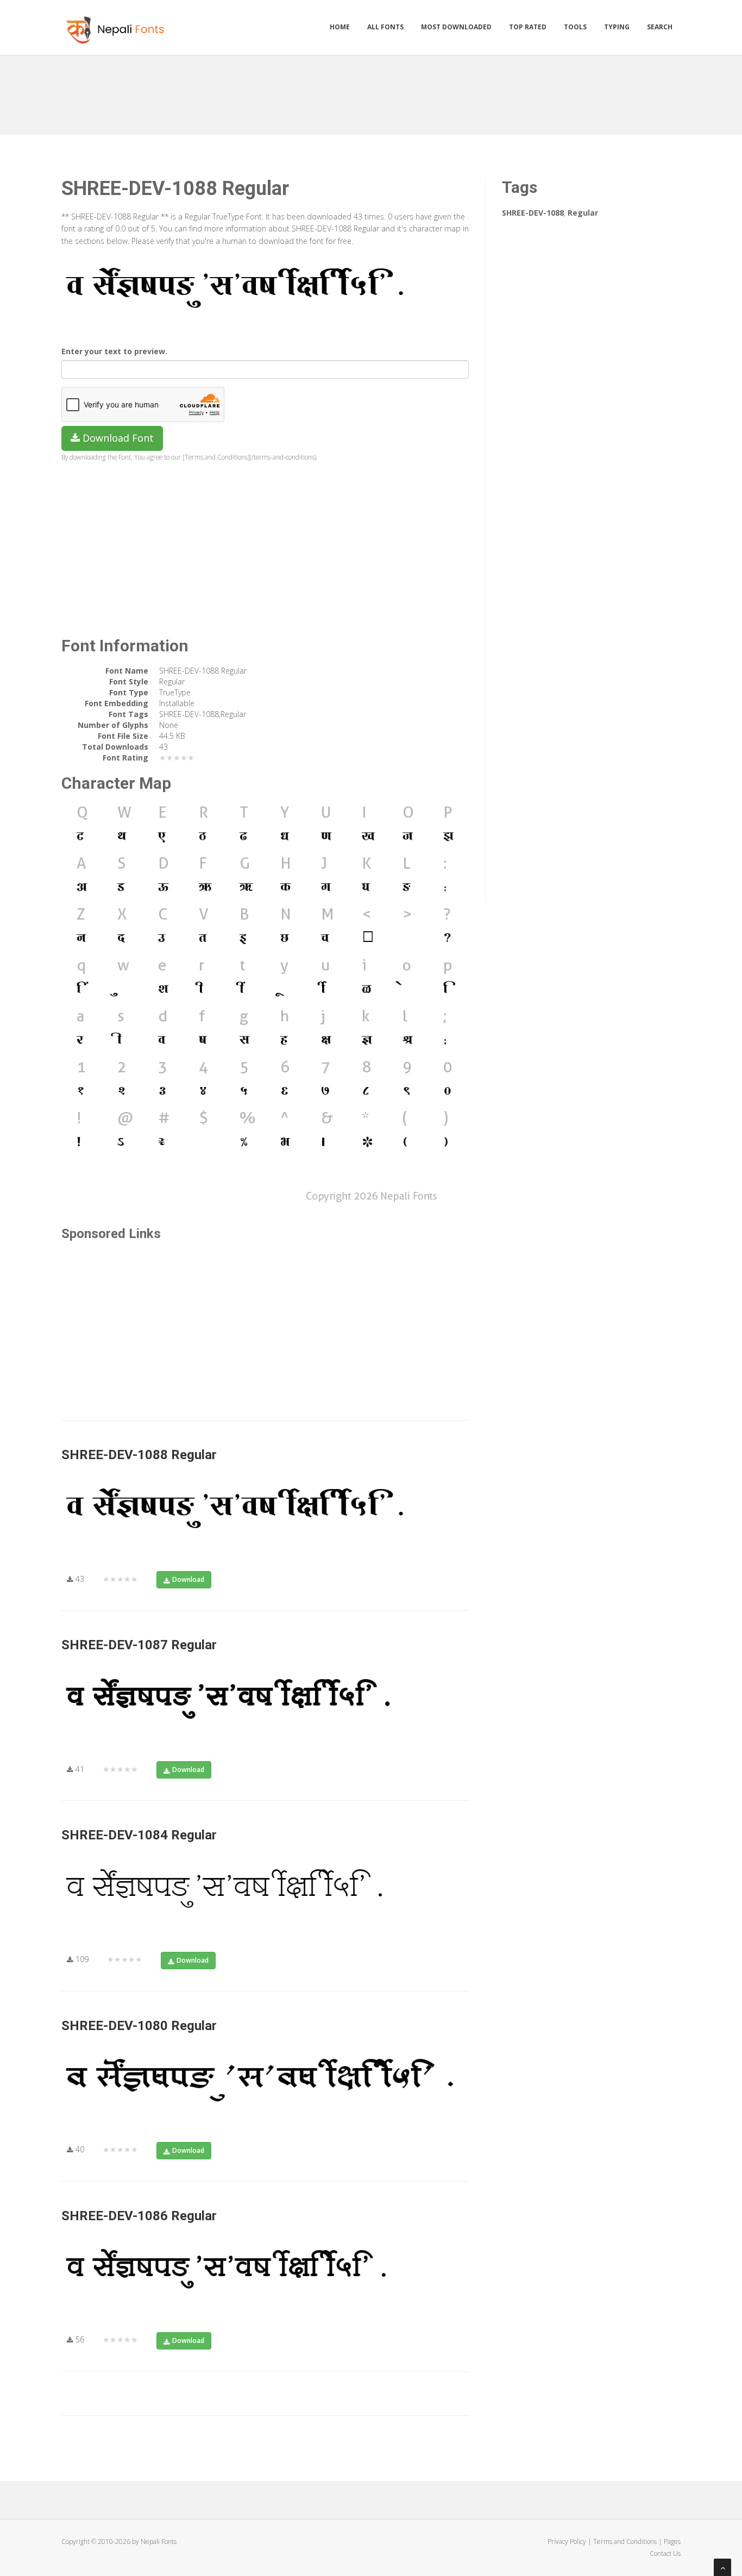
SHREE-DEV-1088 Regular (139, 1455)
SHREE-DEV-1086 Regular (139, 2216)
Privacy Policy (567, 2542)
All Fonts (385, 27)
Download (188, 1579)
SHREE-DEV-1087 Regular (139, 1645)
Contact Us (665, 2553)
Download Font (117, 438)
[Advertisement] (371, 91)
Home (340, 27)
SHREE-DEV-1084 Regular (139, 1835)
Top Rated (528, 27)
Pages (672, 2542)
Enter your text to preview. (114, 351)
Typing (617, 27)
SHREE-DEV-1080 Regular (139, 2026)
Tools (575, 27)
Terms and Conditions (625, 2542)
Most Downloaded (456, 27)
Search (660, 27)
